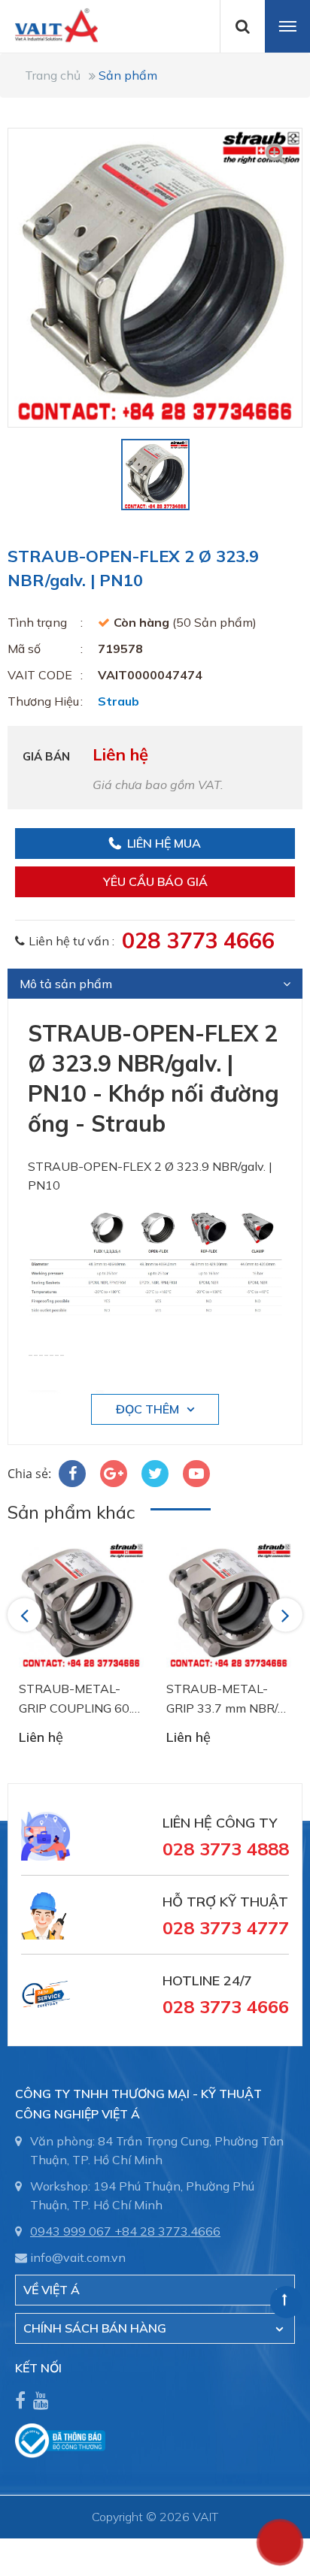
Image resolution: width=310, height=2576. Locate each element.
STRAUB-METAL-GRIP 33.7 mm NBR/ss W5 (228, 1699)
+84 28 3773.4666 (167, 2231)
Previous (27, 1615)
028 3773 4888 (226, 1849)
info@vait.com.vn (78, 2257)
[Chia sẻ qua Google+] (114, 1474)
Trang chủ (53, 75)
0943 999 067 (71, 2231)
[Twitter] (155, 1474)
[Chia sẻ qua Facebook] (72, 1474)
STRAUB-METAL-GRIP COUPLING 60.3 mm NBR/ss (79, 1699)
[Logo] (49, 24)
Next (287, 1615)
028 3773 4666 (198, 940)
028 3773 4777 (226, 1927)
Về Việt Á (52, 2290)
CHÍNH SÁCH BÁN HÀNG (95, 2328)
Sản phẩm (128, 75)
